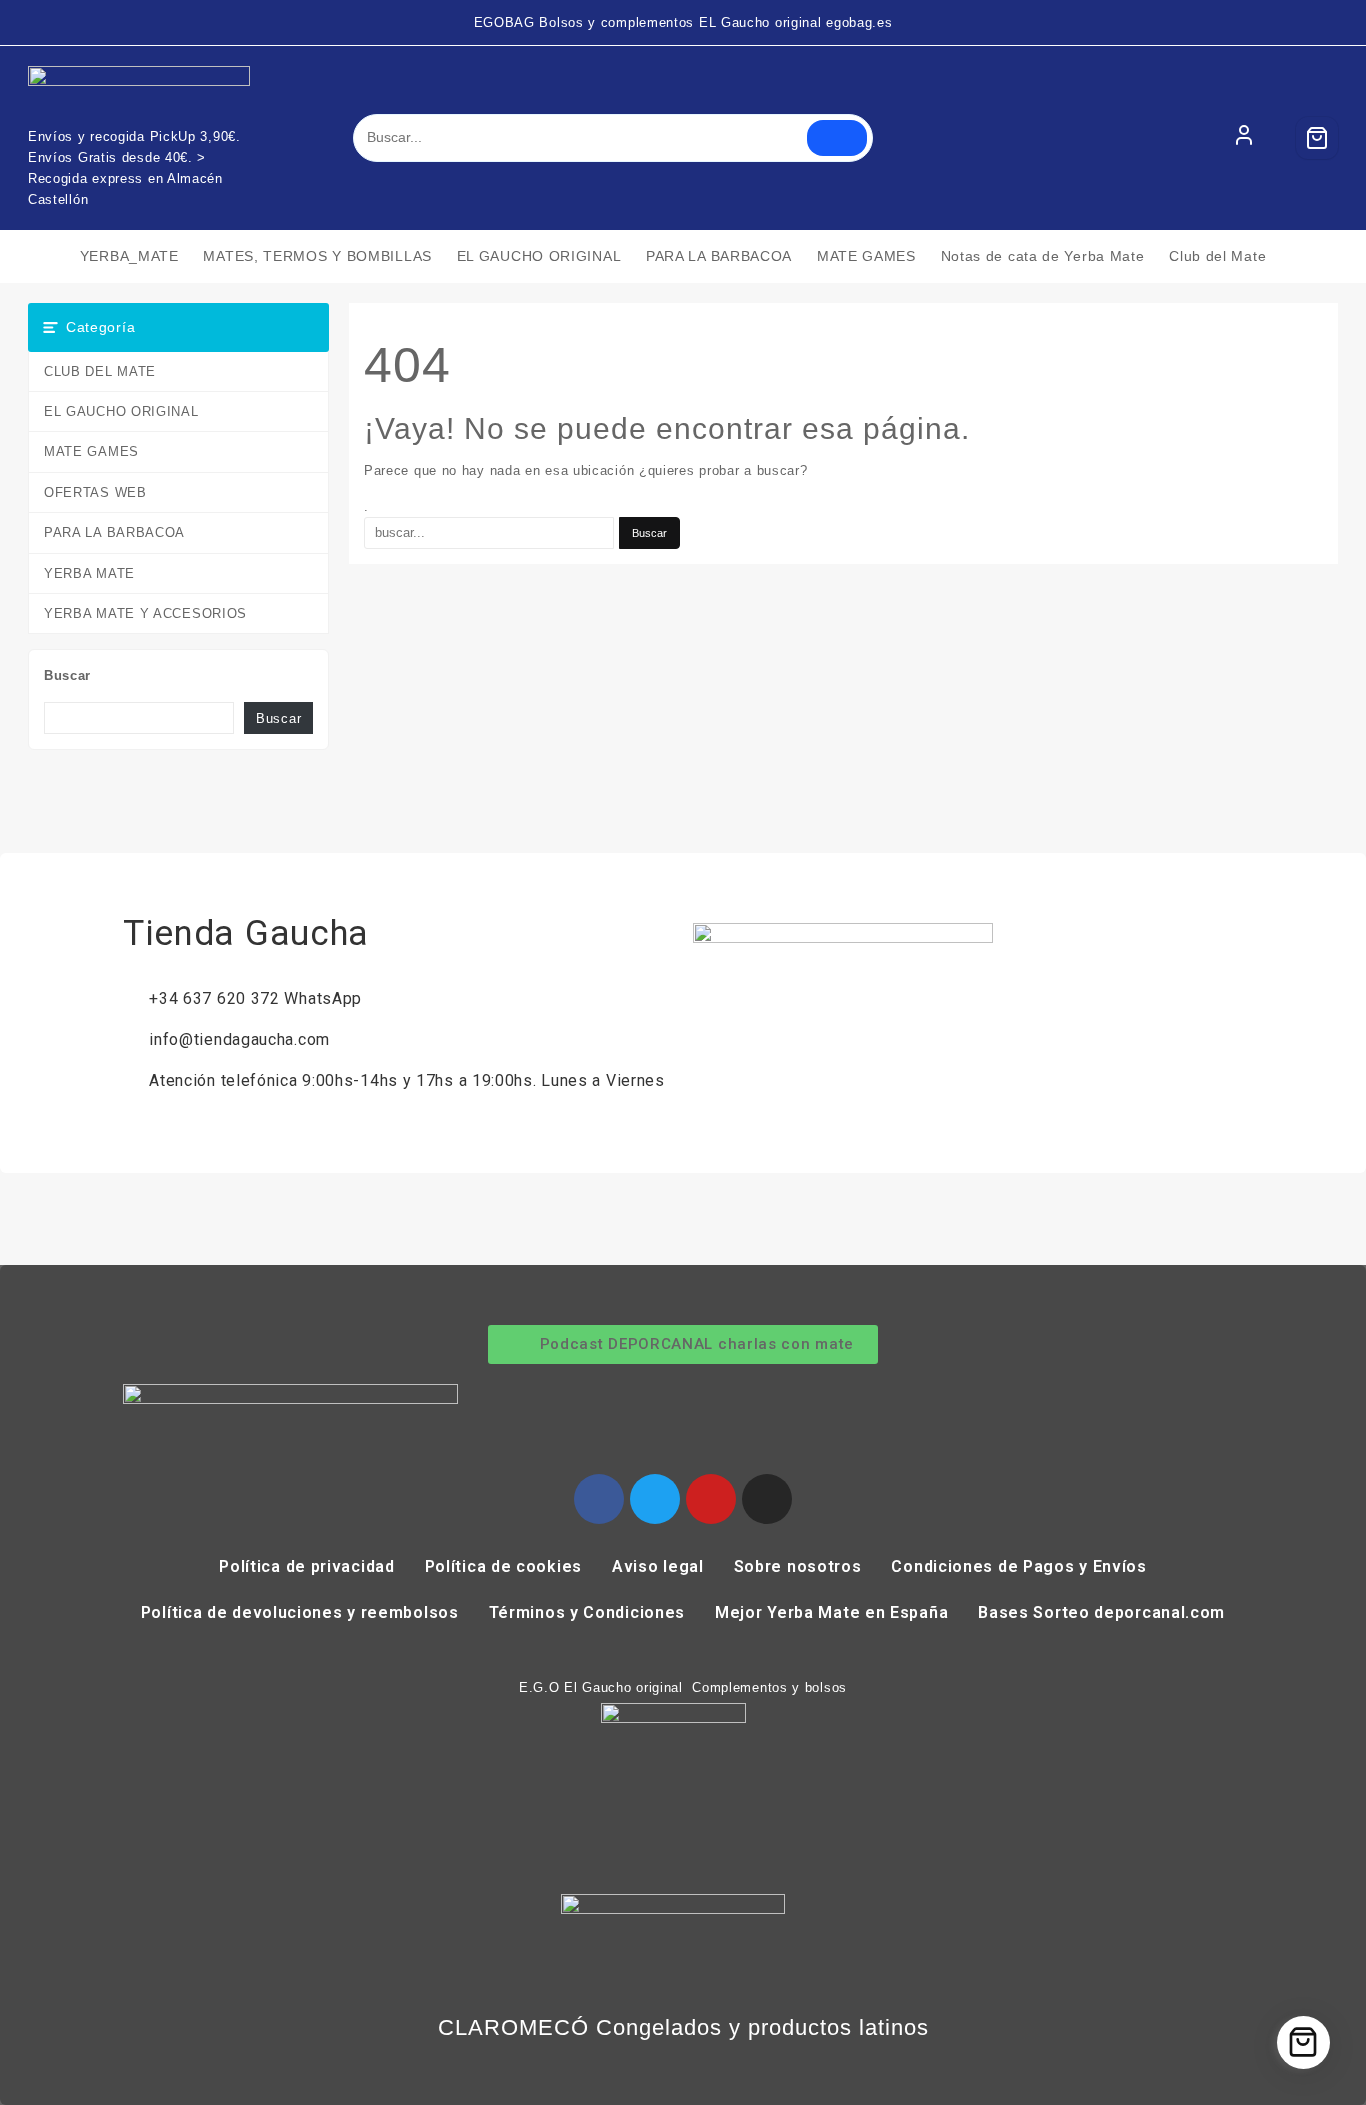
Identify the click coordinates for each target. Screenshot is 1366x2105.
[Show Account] (1244, 138)
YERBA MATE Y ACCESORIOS (145, 613)
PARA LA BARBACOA (114, 532)
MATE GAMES (91, 451)
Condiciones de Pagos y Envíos (1018, 1566)
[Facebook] (599, 1499)
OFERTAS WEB (95, 492)
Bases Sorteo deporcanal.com (1101, 1612)
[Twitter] (655, 1499)
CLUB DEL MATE (100, 371)
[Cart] (1317, 138)
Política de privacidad (306, 1566)
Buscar (67, 675)
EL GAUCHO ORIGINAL (121, 411)
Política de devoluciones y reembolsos (300, 1612)
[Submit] (837, 138)
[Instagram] (767, 1499)
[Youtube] (711, 1499)
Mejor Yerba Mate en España (831, 1612)
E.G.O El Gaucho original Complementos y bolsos (683, 1687)
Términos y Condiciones (587, 1612)
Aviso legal (658, 1566)
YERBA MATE (89, 573)
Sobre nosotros (798, 1566)
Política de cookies (503, 1566)
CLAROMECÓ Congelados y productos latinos (683, 2027)
